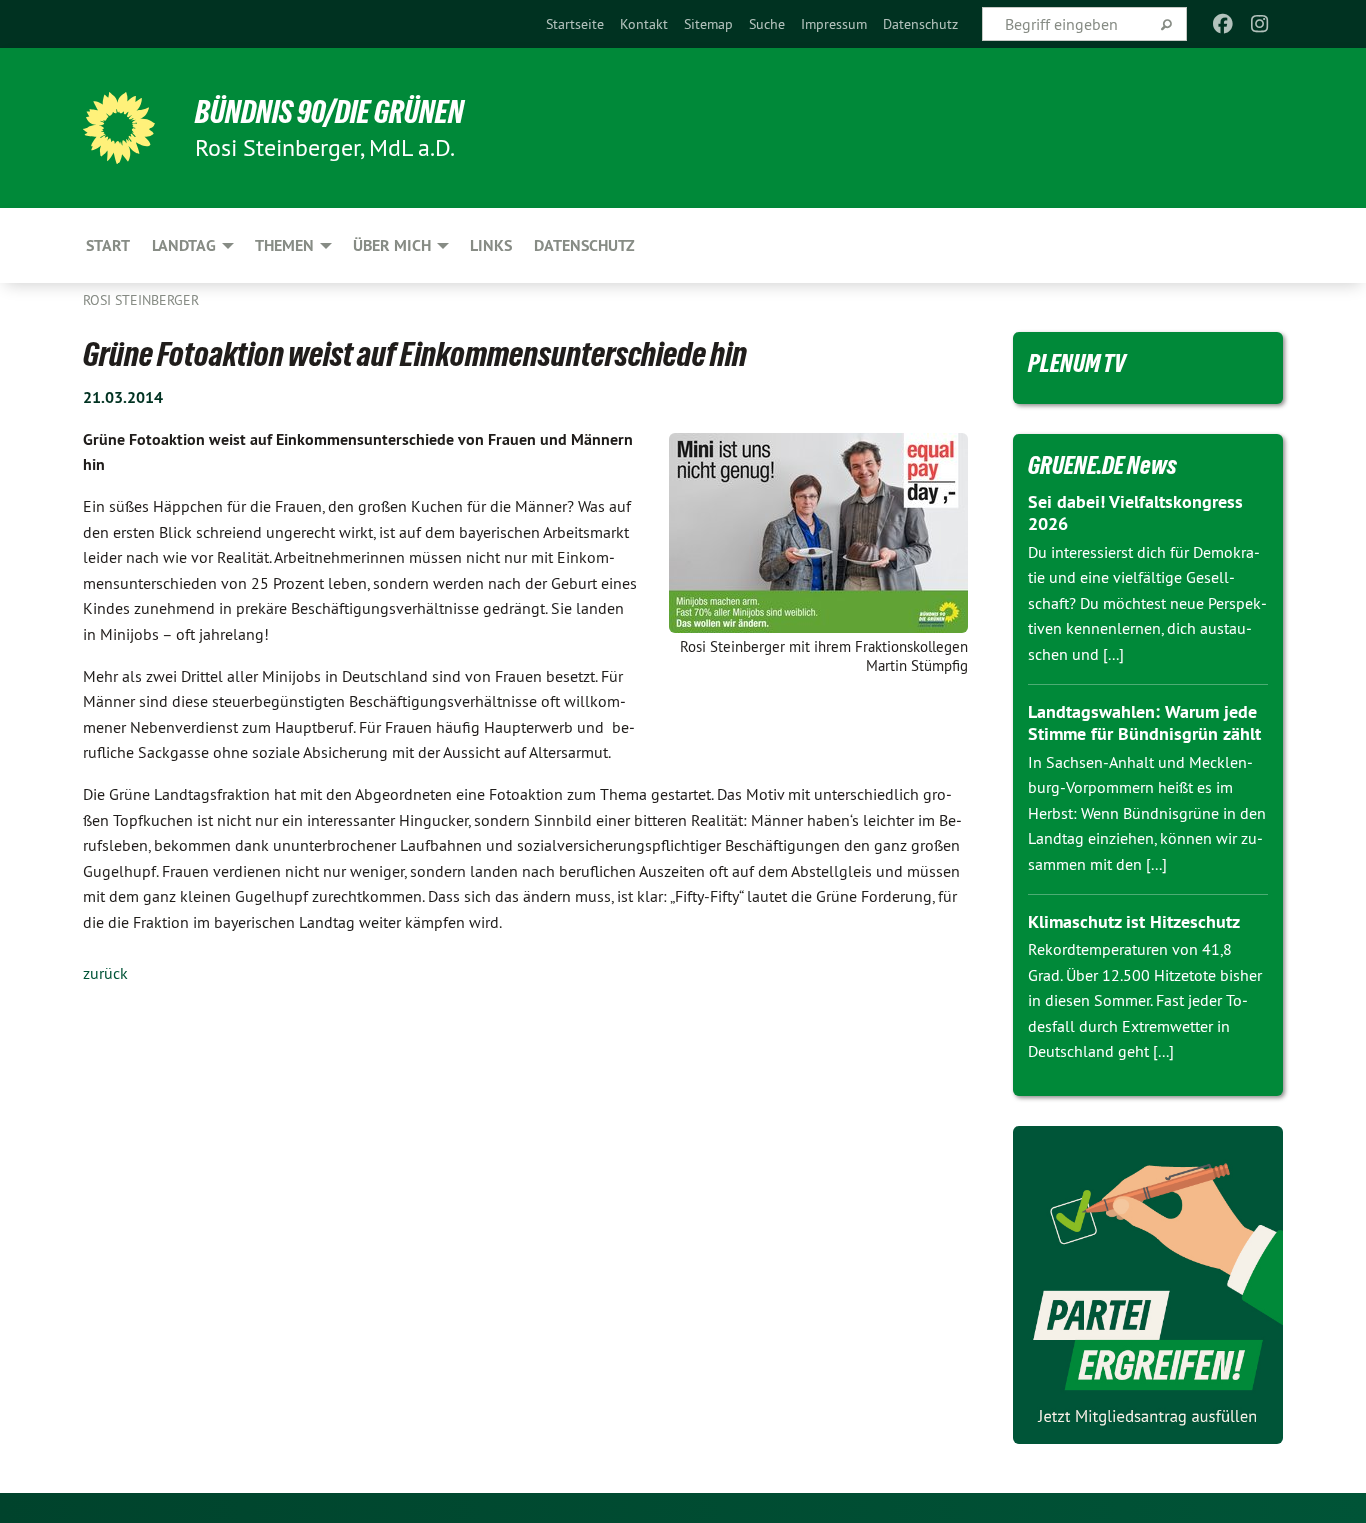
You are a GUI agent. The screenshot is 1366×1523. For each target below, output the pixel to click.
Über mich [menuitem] (392, 245)
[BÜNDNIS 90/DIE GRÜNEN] (119, 128)
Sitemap (708, 24)
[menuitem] (575, 24)
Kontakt (644, 24)
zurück (105, 973)
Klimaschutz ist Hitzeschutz (1134, 921)
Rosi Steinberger (141, 300)
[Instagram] (1259, 24)
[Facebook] (1223, 24)
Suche (767, 24)
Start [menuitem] (108, 245)
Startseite (575, 24)
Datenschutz (920, 24)
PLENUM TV (1077, 363)
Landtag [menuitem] (184, 245)
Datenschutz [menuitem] (584, 245)
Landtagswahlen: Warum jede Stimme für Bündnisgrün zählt (1144, 723)
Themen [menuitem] (284, 245)
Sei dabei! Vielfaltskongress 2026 (1135, 513)
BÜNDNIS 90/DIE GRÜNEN (329, 112)
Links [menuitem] (491, 245)
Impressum (834, 24)
